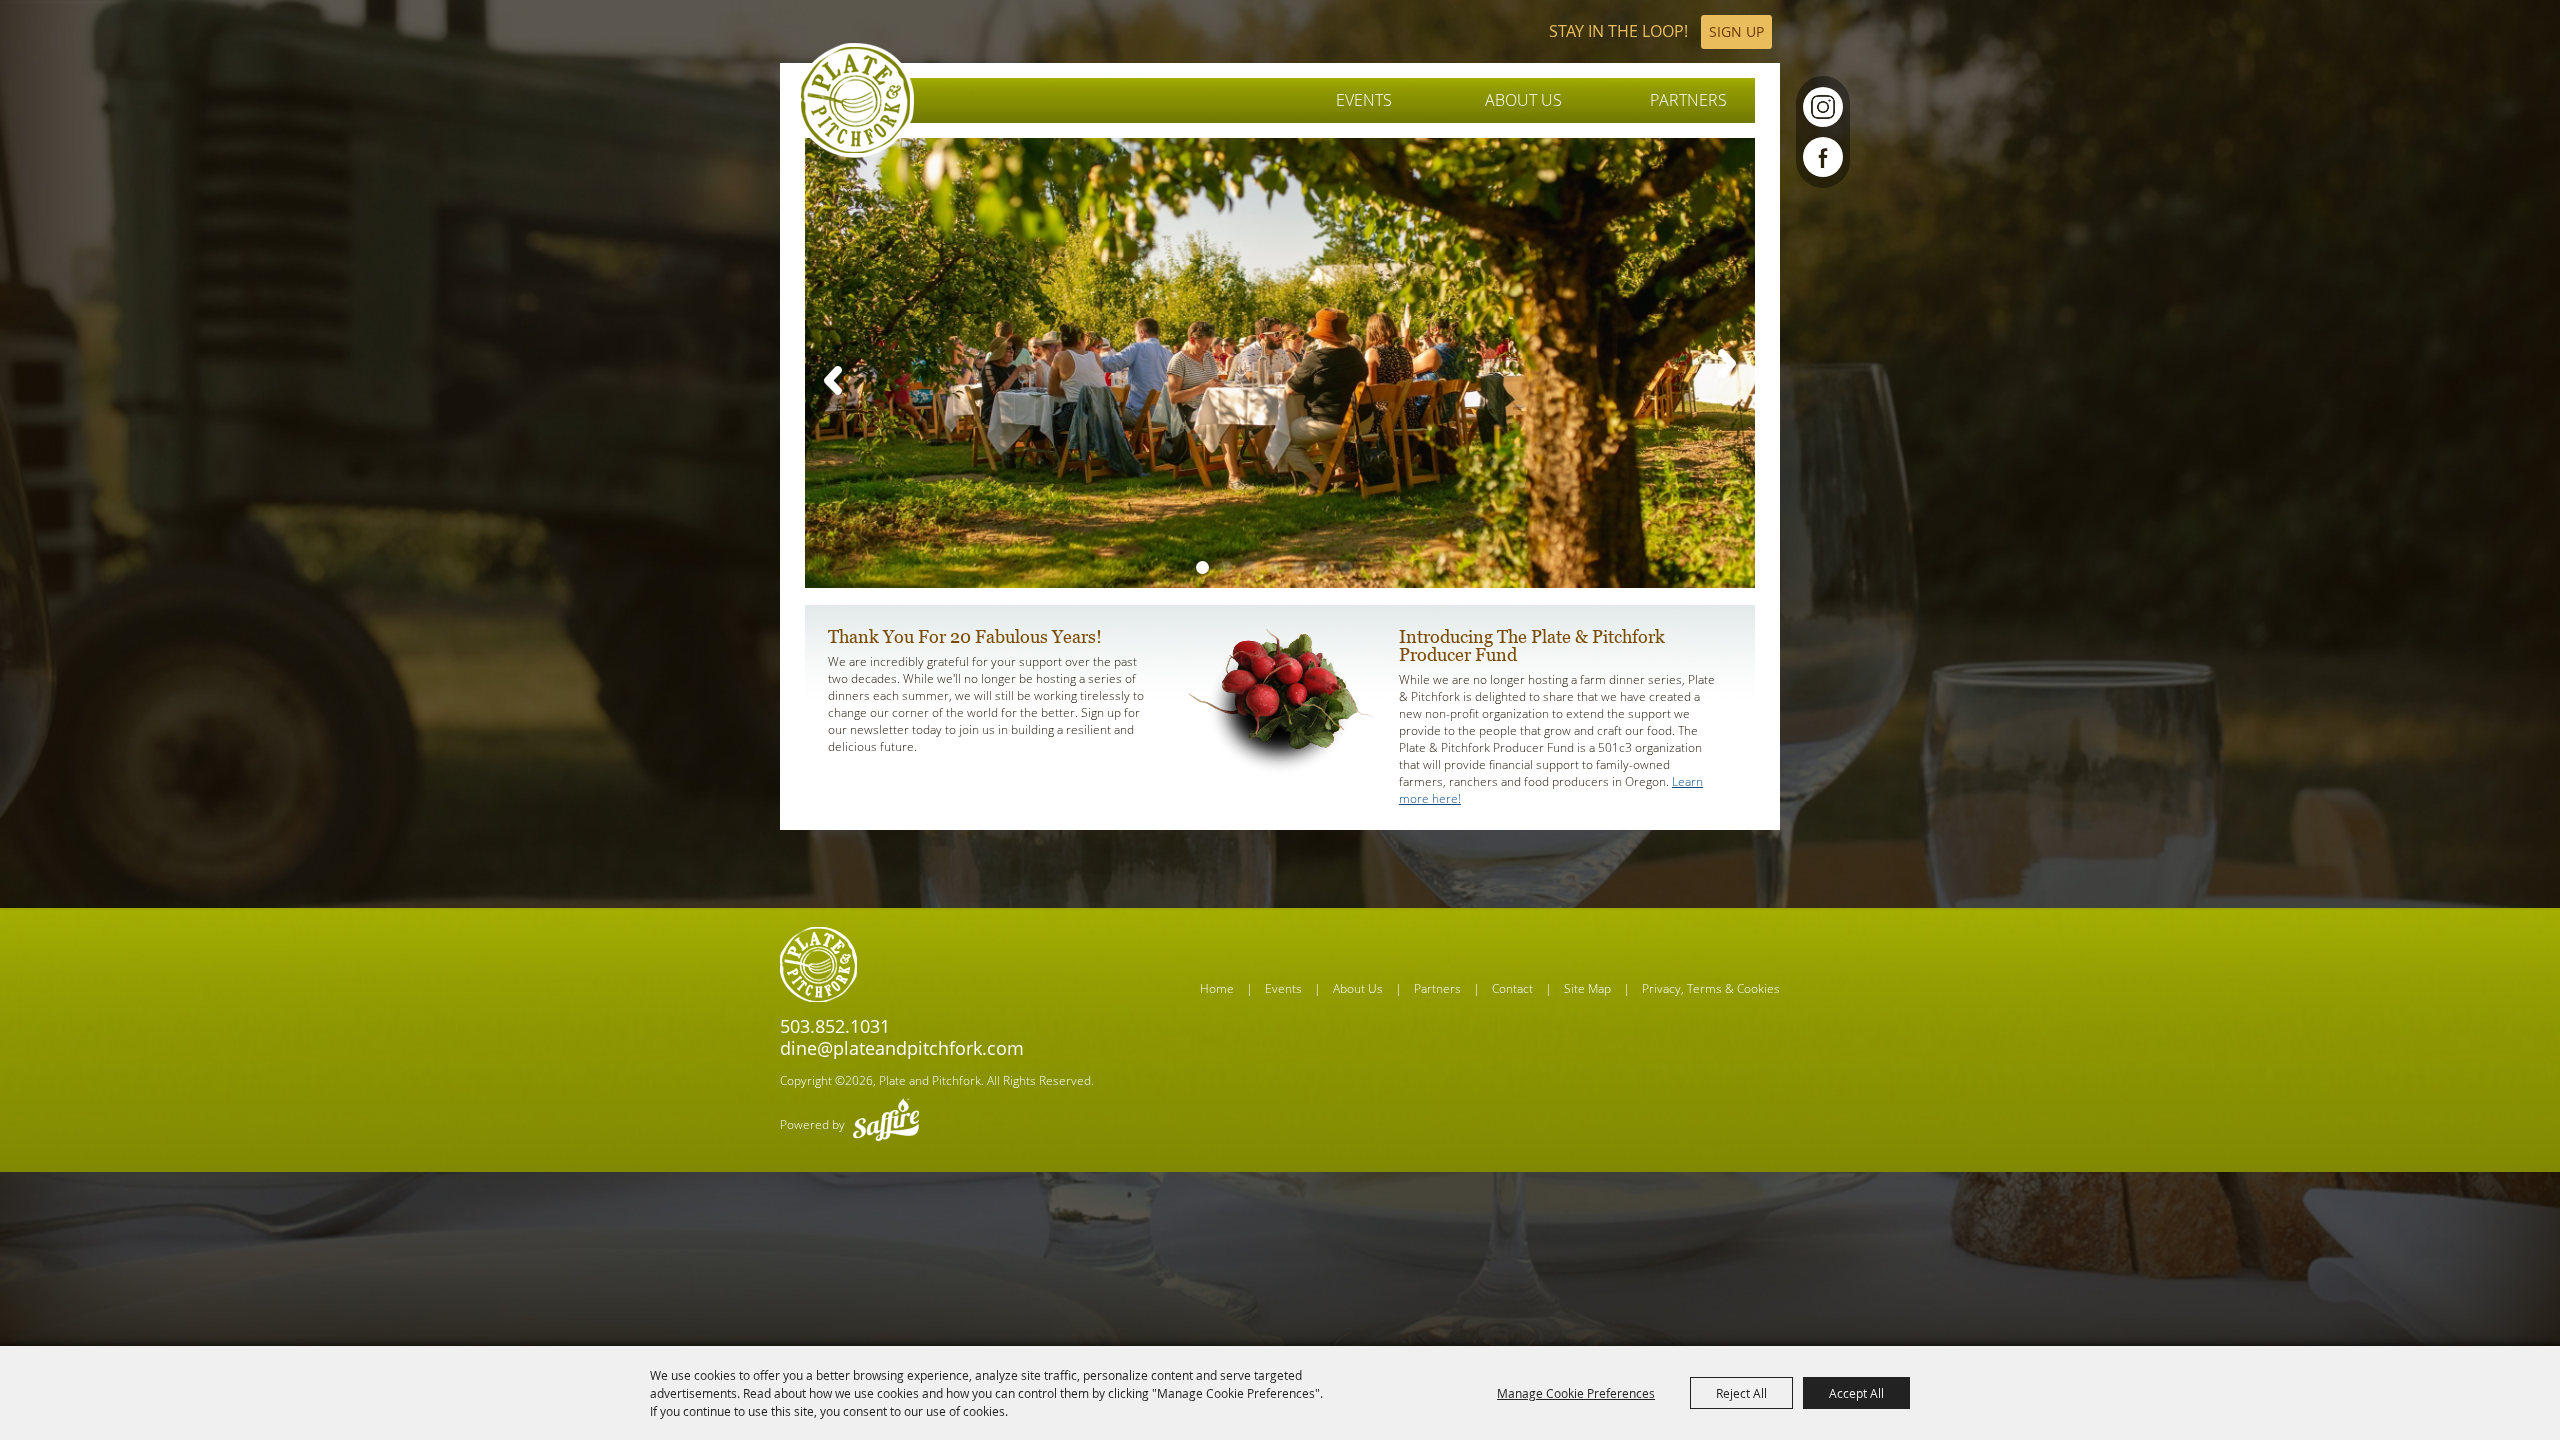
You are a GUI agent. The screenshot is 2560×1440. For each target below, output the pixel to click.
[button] (834, 380)
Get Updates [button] (1736, 32)
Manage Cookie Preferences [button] (1576, 1393)
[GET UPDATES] (1660, 32)
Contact (1512, 988)
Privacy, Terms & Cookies (1711, 988)
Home (1217, 988)
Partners (1688, 100)
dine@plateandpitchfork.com (902, 1048)
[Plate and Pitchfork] (855, 100)
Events (1364, 100)
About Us (1523, 100)
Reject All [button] (1741, 1393)
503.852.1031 (835, 1026)
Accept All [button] (1856, 1393)
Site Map (1587, 988)
